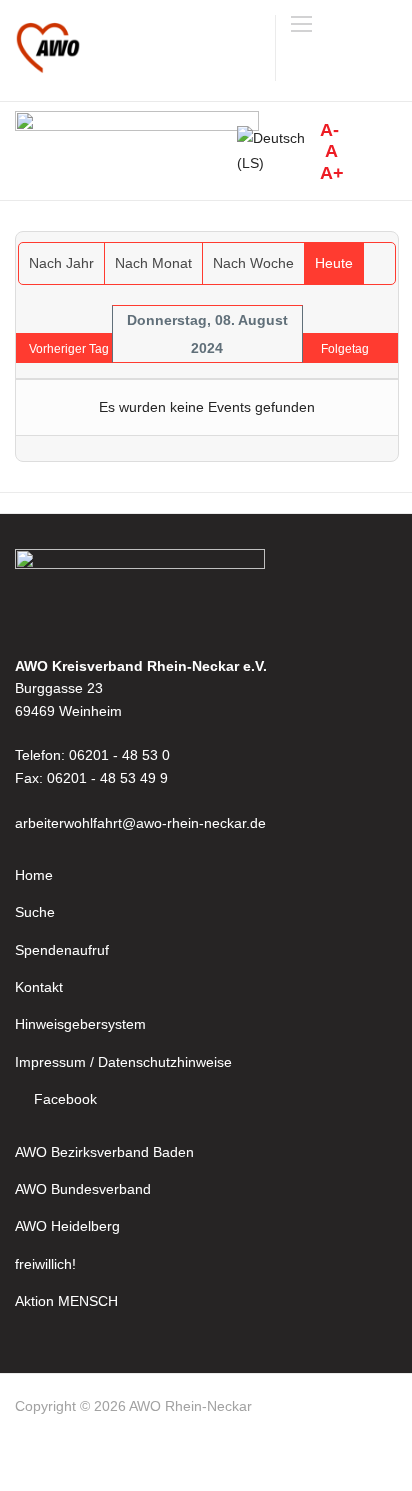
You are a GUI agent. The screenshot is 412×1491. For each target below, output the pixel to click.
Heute (334, 263)
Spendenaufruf (62, 950)
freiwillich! (45, 1264)
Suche (35, 912)
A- (329, 130)
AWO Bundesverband (83, 1189)
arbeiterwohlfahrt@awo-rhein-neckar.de (140, 823)
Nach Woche (253, 263)
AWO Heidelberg (67, 1226)
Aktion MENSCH (66, 1301)
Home (34, 875)
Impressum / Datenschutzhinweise (123, 1062)
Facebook (65, 1099)
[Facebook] (32, 1455)
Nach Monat (153, 263)
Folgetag (345, 349)
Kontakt (39, 987)
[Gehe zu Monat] (379, 263)
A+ (332, 173)
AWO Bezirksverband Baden (104, 1152)
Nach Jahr (61, 263)
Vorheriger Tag (69, 349)
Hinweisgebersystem (80, 1024)
